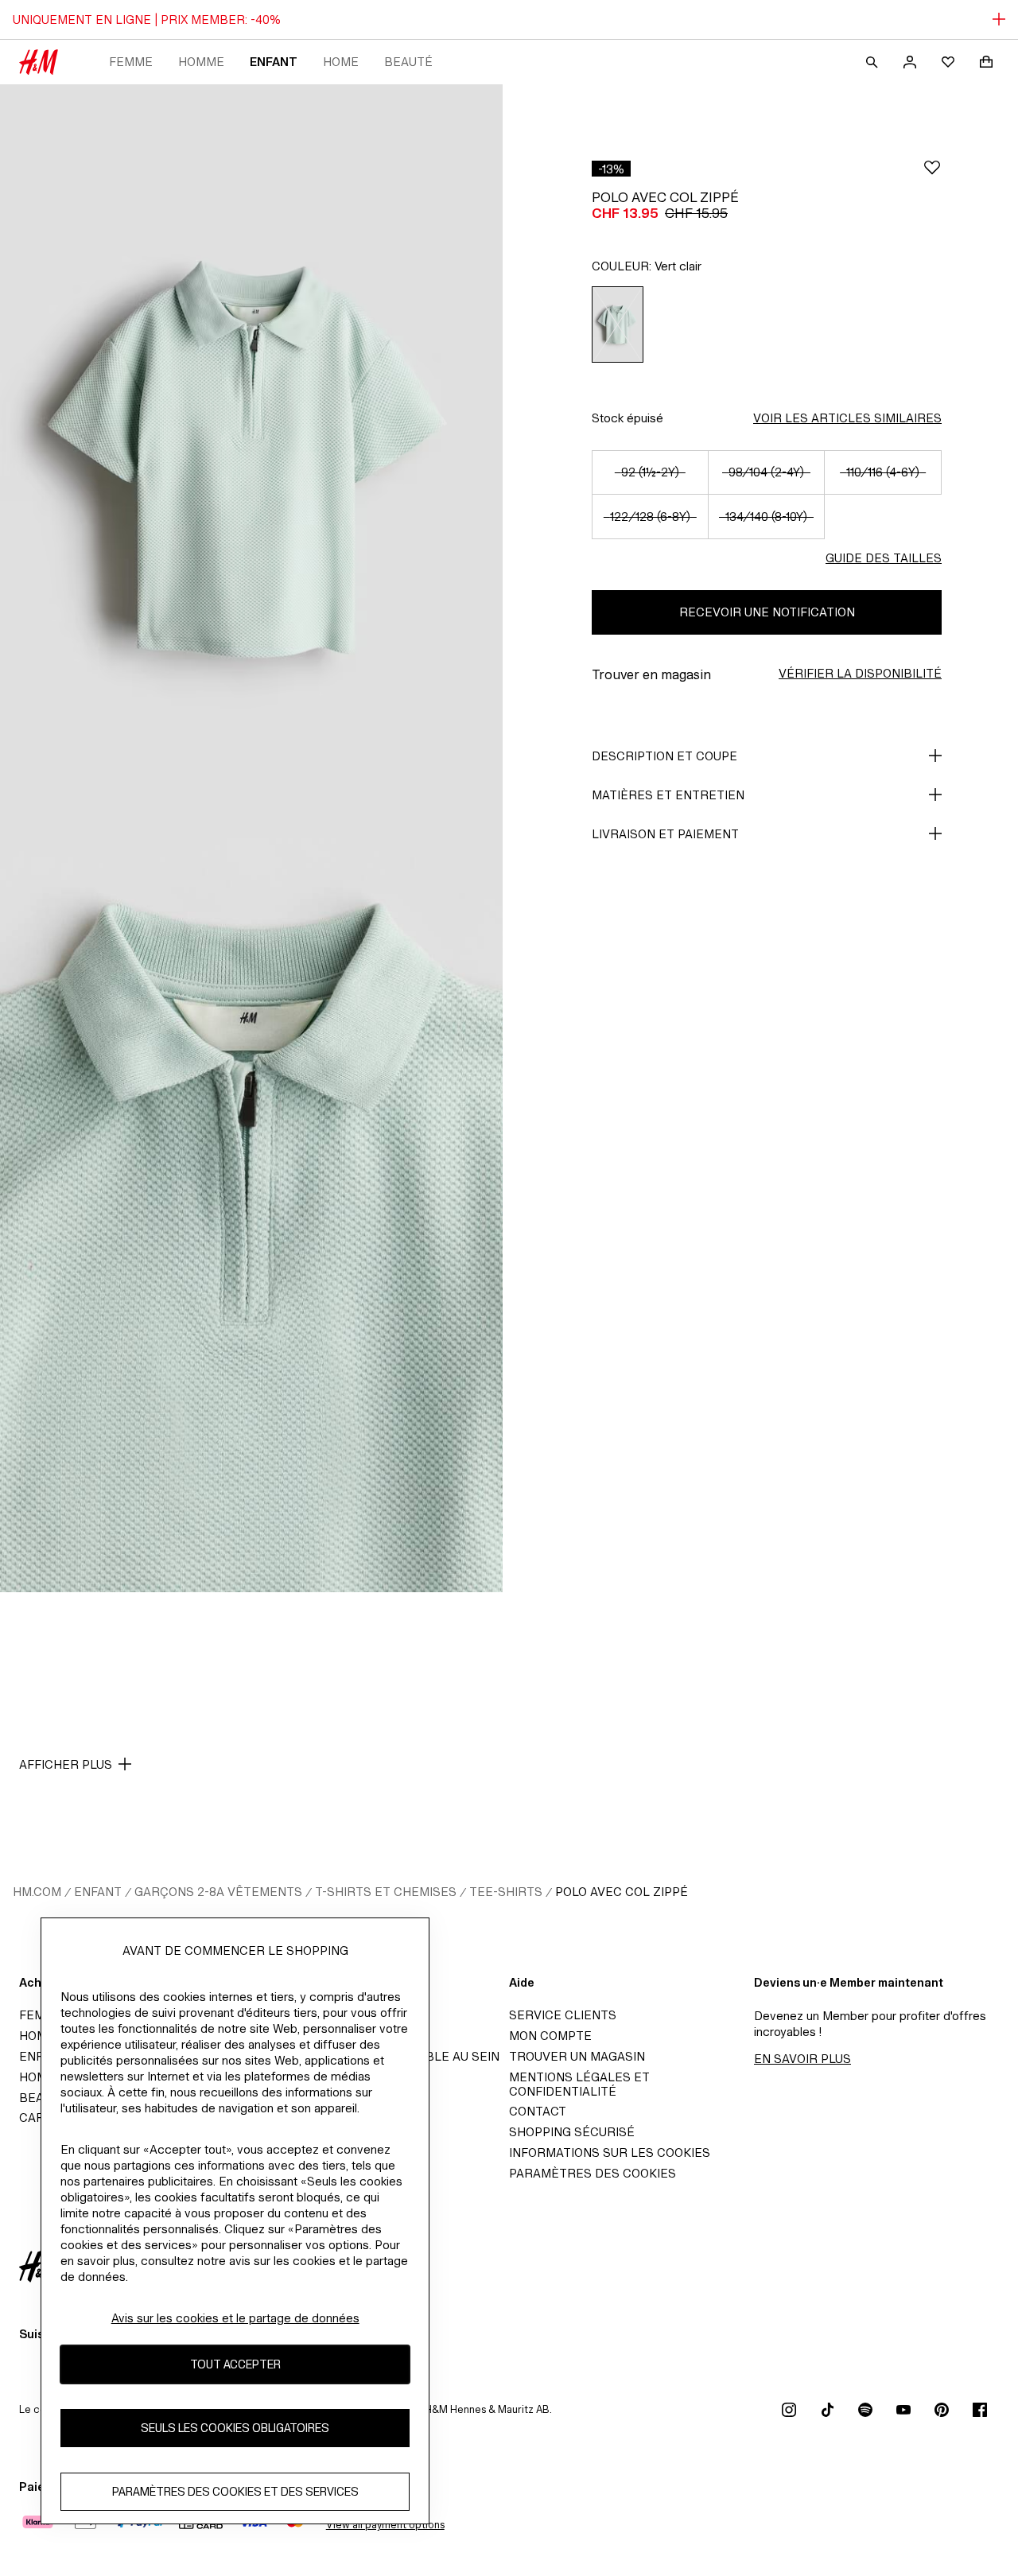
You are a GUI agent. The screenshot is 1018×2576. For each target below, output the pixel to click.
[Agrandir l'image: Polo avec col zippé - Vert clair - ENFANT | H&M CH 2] (251, 1215)
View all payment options (385, 2525)
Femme (131, 62)
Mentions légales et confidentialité (579, 2084)
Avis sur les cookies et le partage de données (235, 2318)
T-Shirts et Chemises (386, 1892)
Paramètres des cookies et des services (235, 2492)
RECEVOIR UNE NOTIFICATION (767, 612)
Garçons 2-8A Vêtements (218, 1892)
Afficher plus (66, 1764)
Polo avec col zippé (622, 1892)
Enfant (274, 62)
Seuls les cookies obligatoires (235, 2428)
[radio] (618, 324)
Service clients (563, 2015)
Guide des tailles (884, 558)
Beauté (408, 62)
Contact (538, 2111)
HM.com (37, 1892)
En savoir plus (802, 2059)
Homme (201, 62)
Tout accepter (235, 2365)
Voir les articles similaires (847, 418)
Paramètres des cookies (593, 2173)
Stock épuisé (628, 418)
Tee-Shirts (506, 1892)
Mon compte (550, 2036)
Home (341, 62)
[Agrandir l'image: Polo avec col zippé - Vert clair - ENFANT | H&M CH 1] (251, 461)
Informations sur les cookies (610, 2152)
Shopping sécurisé (572, 2132)
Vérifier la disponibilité (860, 673)
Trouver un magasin (577, 2056)
